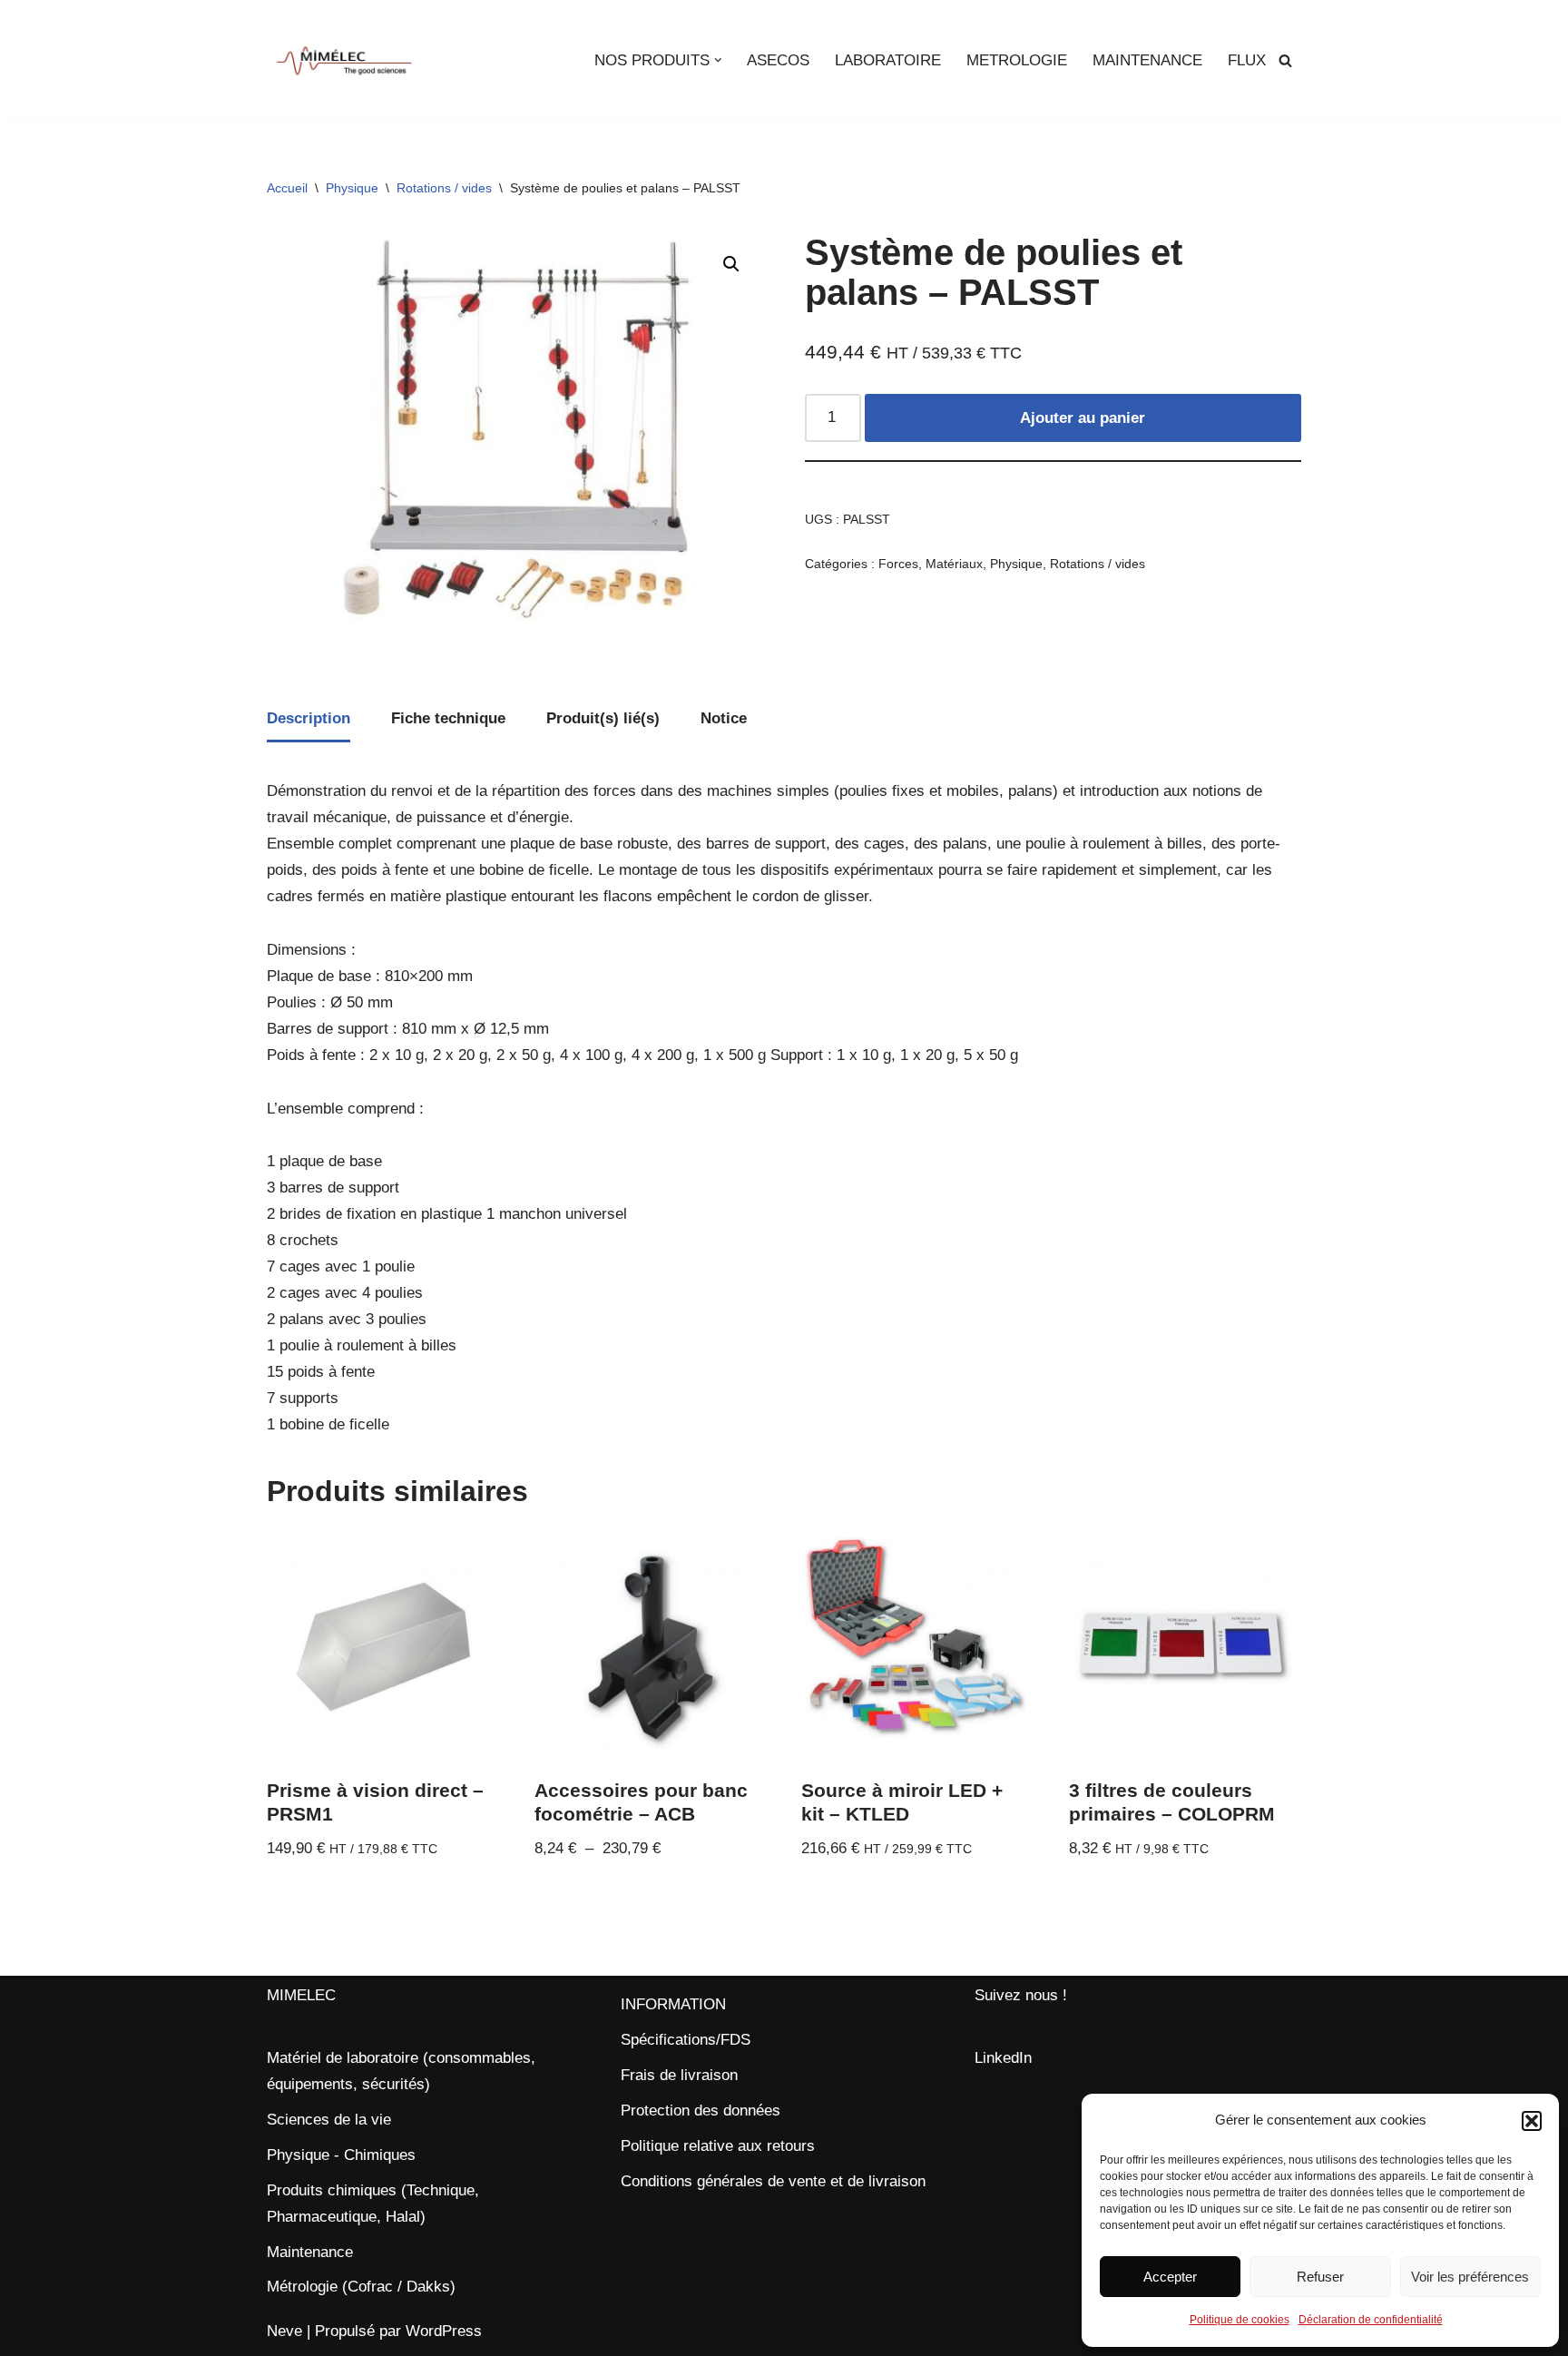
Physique (352, 188)
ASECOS (778, 60)
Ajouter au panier (1083, 418)
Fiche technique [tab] (448, 718)
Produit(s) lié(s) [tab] (603, 718)
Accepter (1170, 2277)
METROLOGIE (1017, 60)
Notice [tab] (724, 718)
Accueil (287, 188)
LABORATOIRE (888, 60)
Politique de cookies (1240, 2320)
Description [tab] (309, 718)
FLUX (1247, 60)
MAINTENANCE (1147, 60)
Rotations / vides (444, 188)
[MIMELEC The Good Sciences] (344, 60)
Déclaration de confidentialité (1371, 2320)
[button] (1532, 2121)
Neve (284, 2331)
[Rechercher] (1285, 60)
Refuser (1320, 2277)
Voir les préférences (1470, 2277)
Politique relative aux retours (718, 2146)
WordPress (444, 2331)
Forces (898, 564)
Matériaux (954, 564)
